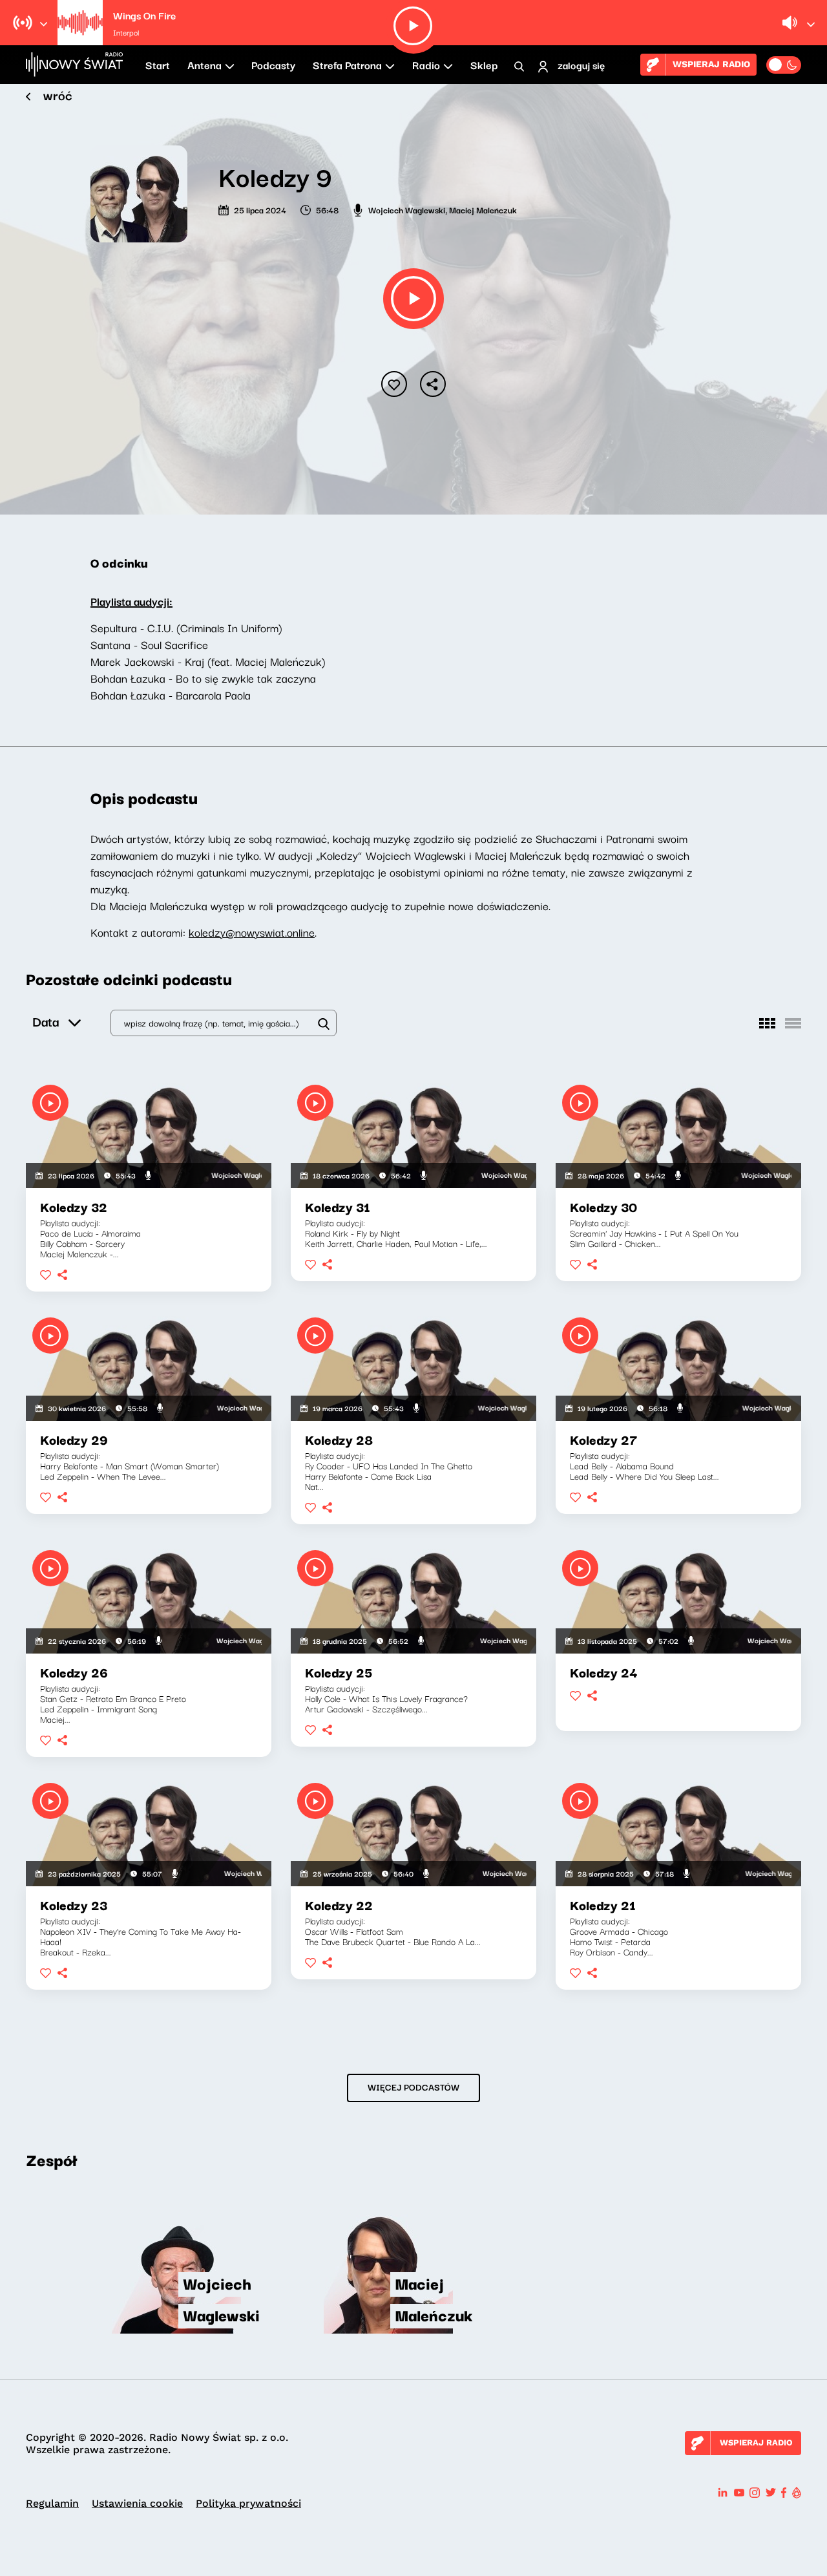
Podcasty (273, 65)
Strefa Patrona (347, 65)
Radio (426, 65)
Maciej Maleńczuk (483, 209)
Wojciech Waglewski (407, 209)
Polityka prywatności (248, 2503)
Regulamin (52, 2503)
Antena (204, 65)
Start (158, 65)
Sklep (484, 65)
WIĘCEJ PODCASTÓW (413, 2087)
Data (46, 1021)
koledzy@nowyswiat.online (252, 932)
